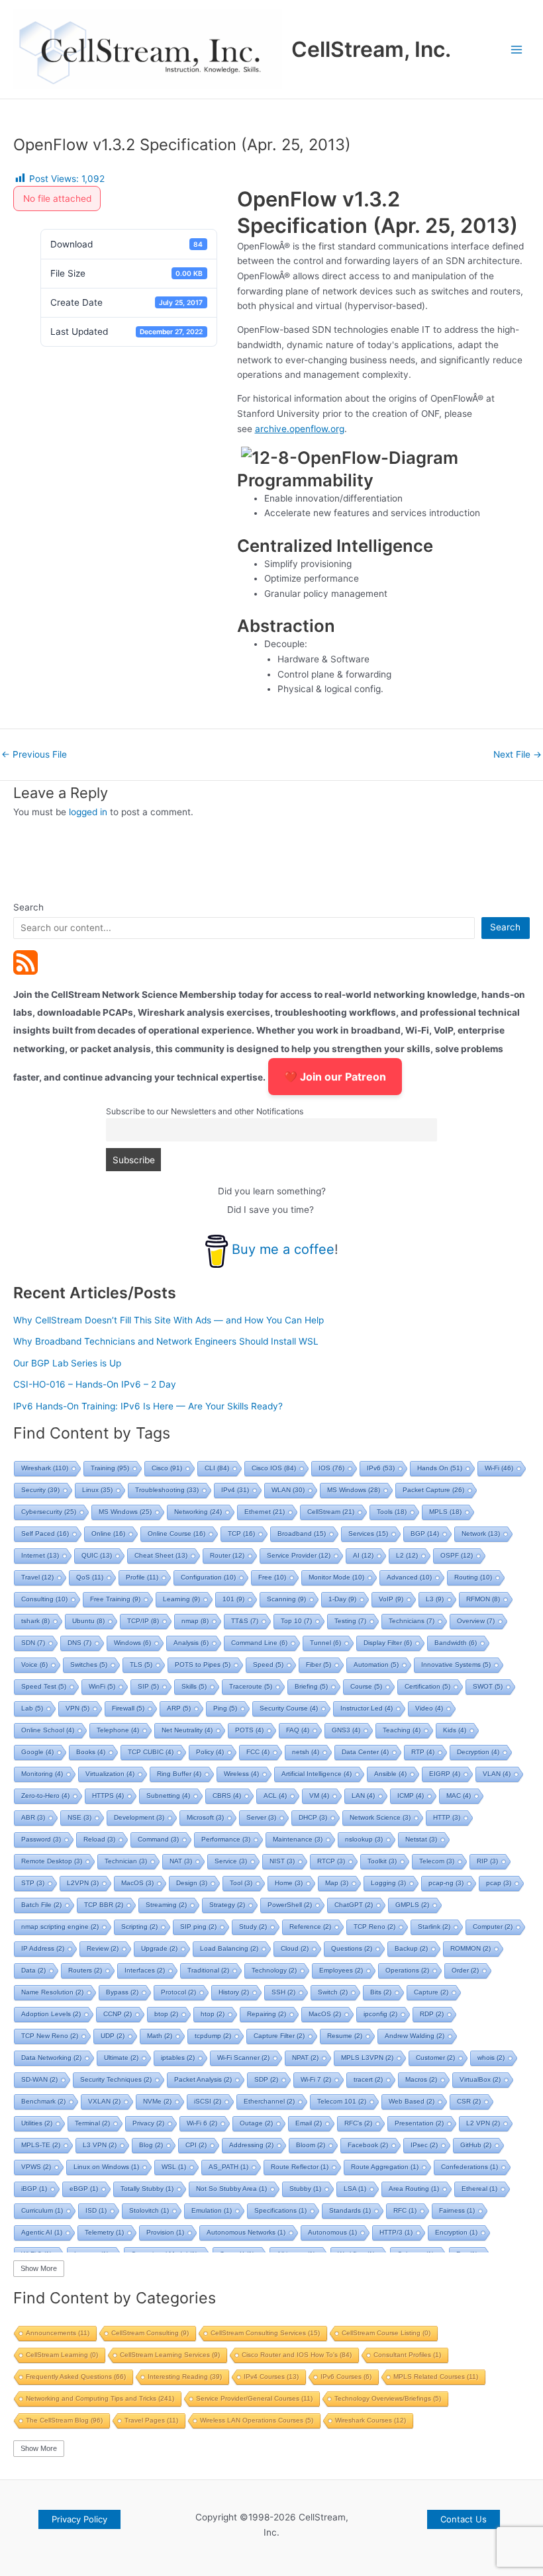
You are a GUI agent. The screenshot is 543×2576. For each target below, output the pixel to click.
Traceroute (251, 1686)
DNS (79, 1643)
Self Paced (45, 1533)
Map (337, 1883)
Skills (194, 1686)
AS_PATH (228, 2167)
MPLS (445, 1512)
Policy (210, 1752)
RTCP (331, 1861)
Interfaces (145, 1970)
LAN (363, 1796)
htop (213, 2014)
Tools (392, 1512)
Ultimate (121, 2058)
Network (481, 1533)
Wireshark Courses (370, 2420)
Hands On (440, 1468)
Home (289, 1883)
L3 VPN (100, 2145)
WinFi (102, 1686)
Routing (473, 1577)
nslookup (364, 1839)
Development (139, 1817)
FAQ (298, 1730)
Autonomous (332, 2232)
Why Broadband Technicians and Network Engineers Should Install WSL (166, 1341)
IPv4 (235, 1490)
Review (103, 1948)
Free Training (115, 1599)
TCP (241, 1533)
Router (227, 1555)
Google (37, 1752)
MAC (459, 1796)
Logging (388, 1883)
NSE (79, 1817)
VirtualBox (480, 2079)
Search (28, 907)
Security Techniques (116, 2079)
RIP (487, 1861)
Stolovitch (149, 2210)
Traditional (208, 1970)
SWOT (488, 1686)
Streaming (166, 1905)
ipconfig (380, 2014)
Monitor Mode (336, 1577)
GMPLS (412, 1905)
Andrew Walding (415, 2036)
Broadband (302, 1533)
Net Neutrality (187, 1730)
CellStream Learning (62, 2355)
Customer (435, 2058)
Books (91, 1752)
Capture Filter (279, 2036)
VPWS (36, 2167)
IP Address (43, 1948)
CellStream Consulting (150, 2333)
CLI (217, 1468)
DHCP (313, 1817)
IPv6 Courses (346, 2376)
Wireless (241, 1774)
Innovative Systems (456, 1665)
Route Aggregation (385, 2167)
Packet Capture (433, 1490)
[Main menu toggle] (517, 49)
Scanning (286, 1599)
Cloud (295, 1948)
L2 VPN (483, 2123)
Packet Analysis (203, 2079)
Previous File (34, 755)
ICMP (411, 1796)
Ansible (390, 1774)
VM (319, 1796)
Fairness (457, 2210)
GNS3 (346, 1730)
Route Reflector (300, 2167)
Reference (310, 1927)
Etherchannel (269, 2101)
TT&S (245, 1621)
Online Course (176, 1533)
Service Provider (299, 1555)
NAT (181, 1861)
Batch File (41, 1905)
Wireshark (45, 1468)
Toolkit (382, 1861)
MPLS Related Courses (436, 2376)
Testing (350, 1621)
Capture (431, 1992)
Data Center (365, 1752)
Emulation (212, 2210)
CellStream (331, 1512)
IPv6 (381, 1468)
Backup (411, 1948)
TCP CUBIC (151, 1752)
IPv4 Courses (271, 2376)
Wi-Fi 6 (202, 2123)
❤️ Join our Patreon (335, 1077)
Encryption (456, 2232)
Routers (85, 1970)
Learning (181, 1599)
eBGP (84, 2189)
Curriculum (42, 2210)
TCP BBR (104, 1905)
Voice (34, 1665)
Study (253, 1927)
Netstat (421, 1839)
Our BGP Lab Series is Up (67, 1363)
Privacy (148, 2123)
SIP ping (198, 1927)
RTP (423, 1752)
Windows (132, 1643)
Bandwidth (456, 1643)
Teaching (402, 1730)
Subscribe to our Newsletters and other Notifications (205, 1111)
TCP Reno (374, 1927)
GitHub (476, 2145)
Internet (40, 1555)
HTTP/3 (396, 2232)
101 (233, 1599)
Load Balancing (229, 1948)
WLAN (288, 1490)
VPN (77, 1708)
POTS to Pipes (203, 1665)
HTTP (447, 1817)
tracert (368, 2079)
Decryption (478, 1752)
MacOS (137, 1883)
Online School (48, 1730)
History (234, 1992)
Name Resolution (52, 1992)
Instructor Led (367, 1708)
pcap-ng (446, 1883)
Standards (350, 2210)
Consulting (44, 1599)
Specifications (280, 2210)
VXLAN (104, 2101)
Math (160, 2036)
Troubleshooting (167, 1490)
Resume (345, 2036)
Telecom (437, 1861)
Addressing (251, 2145)
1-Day (342, 1599)
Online (108, 1533)
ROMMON (470, 1948)
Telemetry (104, 2232)
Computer (493, 1927)
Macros (421, 2079)
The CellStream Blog (64, 2420)
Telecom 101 (342, 2101)
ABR (33, 1817)
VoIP (391, 1599)
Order (465, 1970)
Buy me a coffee (283, 1249)
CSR (469, 2101)
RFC (405, 2210)
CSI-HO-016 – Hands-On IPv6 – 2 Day (95, 1384)
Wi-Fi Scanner (243, 2058)
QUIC (97, 1555)
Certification (427, 1686)
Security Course (289, 1708)
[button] (79, 2519)
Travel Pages (151, 2420)
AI (363, 1555)
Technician (126, 1861)
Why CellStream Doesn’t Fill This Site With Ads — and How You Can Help (169, 1320)
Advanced (409, 1577)
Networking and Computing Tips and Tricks (100, 2398)
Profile (142, 1577)
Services (368, 1533)
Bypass (122, 1992)
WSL (174, 2167)
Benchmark (43, 2101)
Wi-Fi (499, 1468)
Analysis (191, 1643)
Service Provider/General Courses (254, 2398)
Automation (376, 1665)
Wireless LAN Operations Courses (257, 2420)
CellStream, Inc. (371, 49)
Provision (165, 2232)
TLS (141, 1665)
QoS (90, 1577)
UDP (113, 2036)
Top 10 (296, 1621)
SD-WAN (39, 2079)
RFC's (358, 2123)
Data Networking (51, 2058)
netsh (306, 1752)
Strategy (227, 1905)
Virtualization (110, 1774)
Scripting (139, 1927)
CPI (196, 2145)
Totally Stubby (147, 2189)
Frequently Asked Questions (76, 2376)
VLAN (497, 1774)
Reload (99, 1839)
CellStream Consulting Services (265, 2333)
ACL (275, 1796)
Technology (274, 1970)
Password (41, 1839)
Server (261, 1817)
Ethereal (479, 2189)
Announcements (58, 2333)
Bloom (311, 2145)
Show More (39, 2268)
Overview (476, 1621)
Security (40, 1490)
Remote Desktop (52, 1861)
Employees (341, 1970)
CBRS (227, 1796)
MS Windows (354, 1490)
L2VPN (83, 1883)
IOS (331, 1468)
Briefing (311, 1686)
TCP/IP (143, 1621)
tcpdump (213, 2036)
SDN (33, 1643)
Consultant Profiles (407, 2355)
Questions (352, 1948)
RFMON (483, 1599)
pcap (499, 1883)
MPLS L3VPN (367, 2058)
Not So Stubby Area (231, 2189)
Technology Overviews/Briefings (388, 2398)
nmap (195, 1621)
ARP (179, 1708)
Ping (225, 1708)
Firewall (128, 1708)
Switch (333, 1992)
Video (429, 1708)
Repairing (267, 2014)
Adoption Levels (51, 2014)
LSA (355, 2189)
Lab (32, 1708)
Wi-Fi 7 (316, 2079)
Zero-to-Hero (45, 1796)
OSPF (457, 1555)
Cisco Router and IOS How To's (297, 2355)
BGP (425, 1533)
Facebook (368, 2145)
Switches (89, 1665)
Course (366, 1686)
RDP (432, 2014)
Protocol (178, 1992)
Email (309, 2123)
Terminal (92, 2123)
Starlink (434, 1927)
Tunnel (325, 1643)
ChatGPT (354, 1905)
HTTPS (108, 1796)
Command (158, 1839)
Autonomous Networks (246, 2232)
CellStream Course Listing (386, 2333)
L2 (407, 1555)
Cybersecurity (49, 1512)
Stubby (305, 2189)
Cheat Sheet (161, 1555)
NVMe (157, 2101)
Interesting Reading (185, 2376)
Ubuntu (88, 1621)
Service (231, 1861)
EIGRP (445, 1774)
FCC (258, 1752)
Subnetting (168, 1796)
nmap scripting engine (60, 1927)
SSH (283, 1992)
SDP (266, 2079)
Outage (256, 2123)
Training (110, 1468)
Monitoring (42, 1774)
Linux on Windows (106, 2167)
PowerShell (290, 1905)
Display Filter (388, 1643)
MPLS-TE (41, 2145)
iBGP (34, 2189)
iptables (178, 2058)
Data (33, 1970)
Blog (151, 2145)
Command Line (259, 1643)
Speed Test (44, 1686)
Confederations (469, 2167)
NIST (282, 1861)
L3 (435, 1599)
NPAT (305, 2058)
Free (272, 1577)
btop (166, 2014)
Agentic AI (42, 2232)
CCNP (118, 2014)
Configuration (208, 1577)
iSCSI (208, 2101)
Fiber (319, 1665)
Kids (455, 1730)
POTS (249, 1730)
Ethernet (265, 1512)
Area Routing (414, 2189)
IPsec (424, 2145)
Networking (198, 1512)
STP (33, 1883)
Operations (407, 1970)
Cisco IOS (274, 1468)
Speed (268, 1665)
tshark (35, 1621)
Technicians (412, 1621)
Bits (381, 1992)
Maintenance (298, 1839)
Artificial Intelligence (317, 1774)
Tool (241, 1883)
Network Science (380, 1817)
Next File (518, 755)
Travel (37, 1577)
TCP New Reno (50, 2036)
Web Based (412, 2101)
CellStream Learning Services (170, 2355)
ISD (96, 2210)
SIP (148, 1686)
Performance (226, 1839)
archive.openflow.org (300, 429)
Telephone (118, 1730)
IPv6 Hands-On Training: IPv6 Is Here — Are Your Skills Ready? (148, 1406)
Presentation (419, 2123)
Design (192, 1883)
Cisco (167, 1468)
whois (491, 2058)
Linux (97, 1490)
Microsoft (205, 1817)
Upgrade (159, 1948)
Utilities (37, 2123)
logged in (88, 812)
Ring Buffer (179, 1774)
